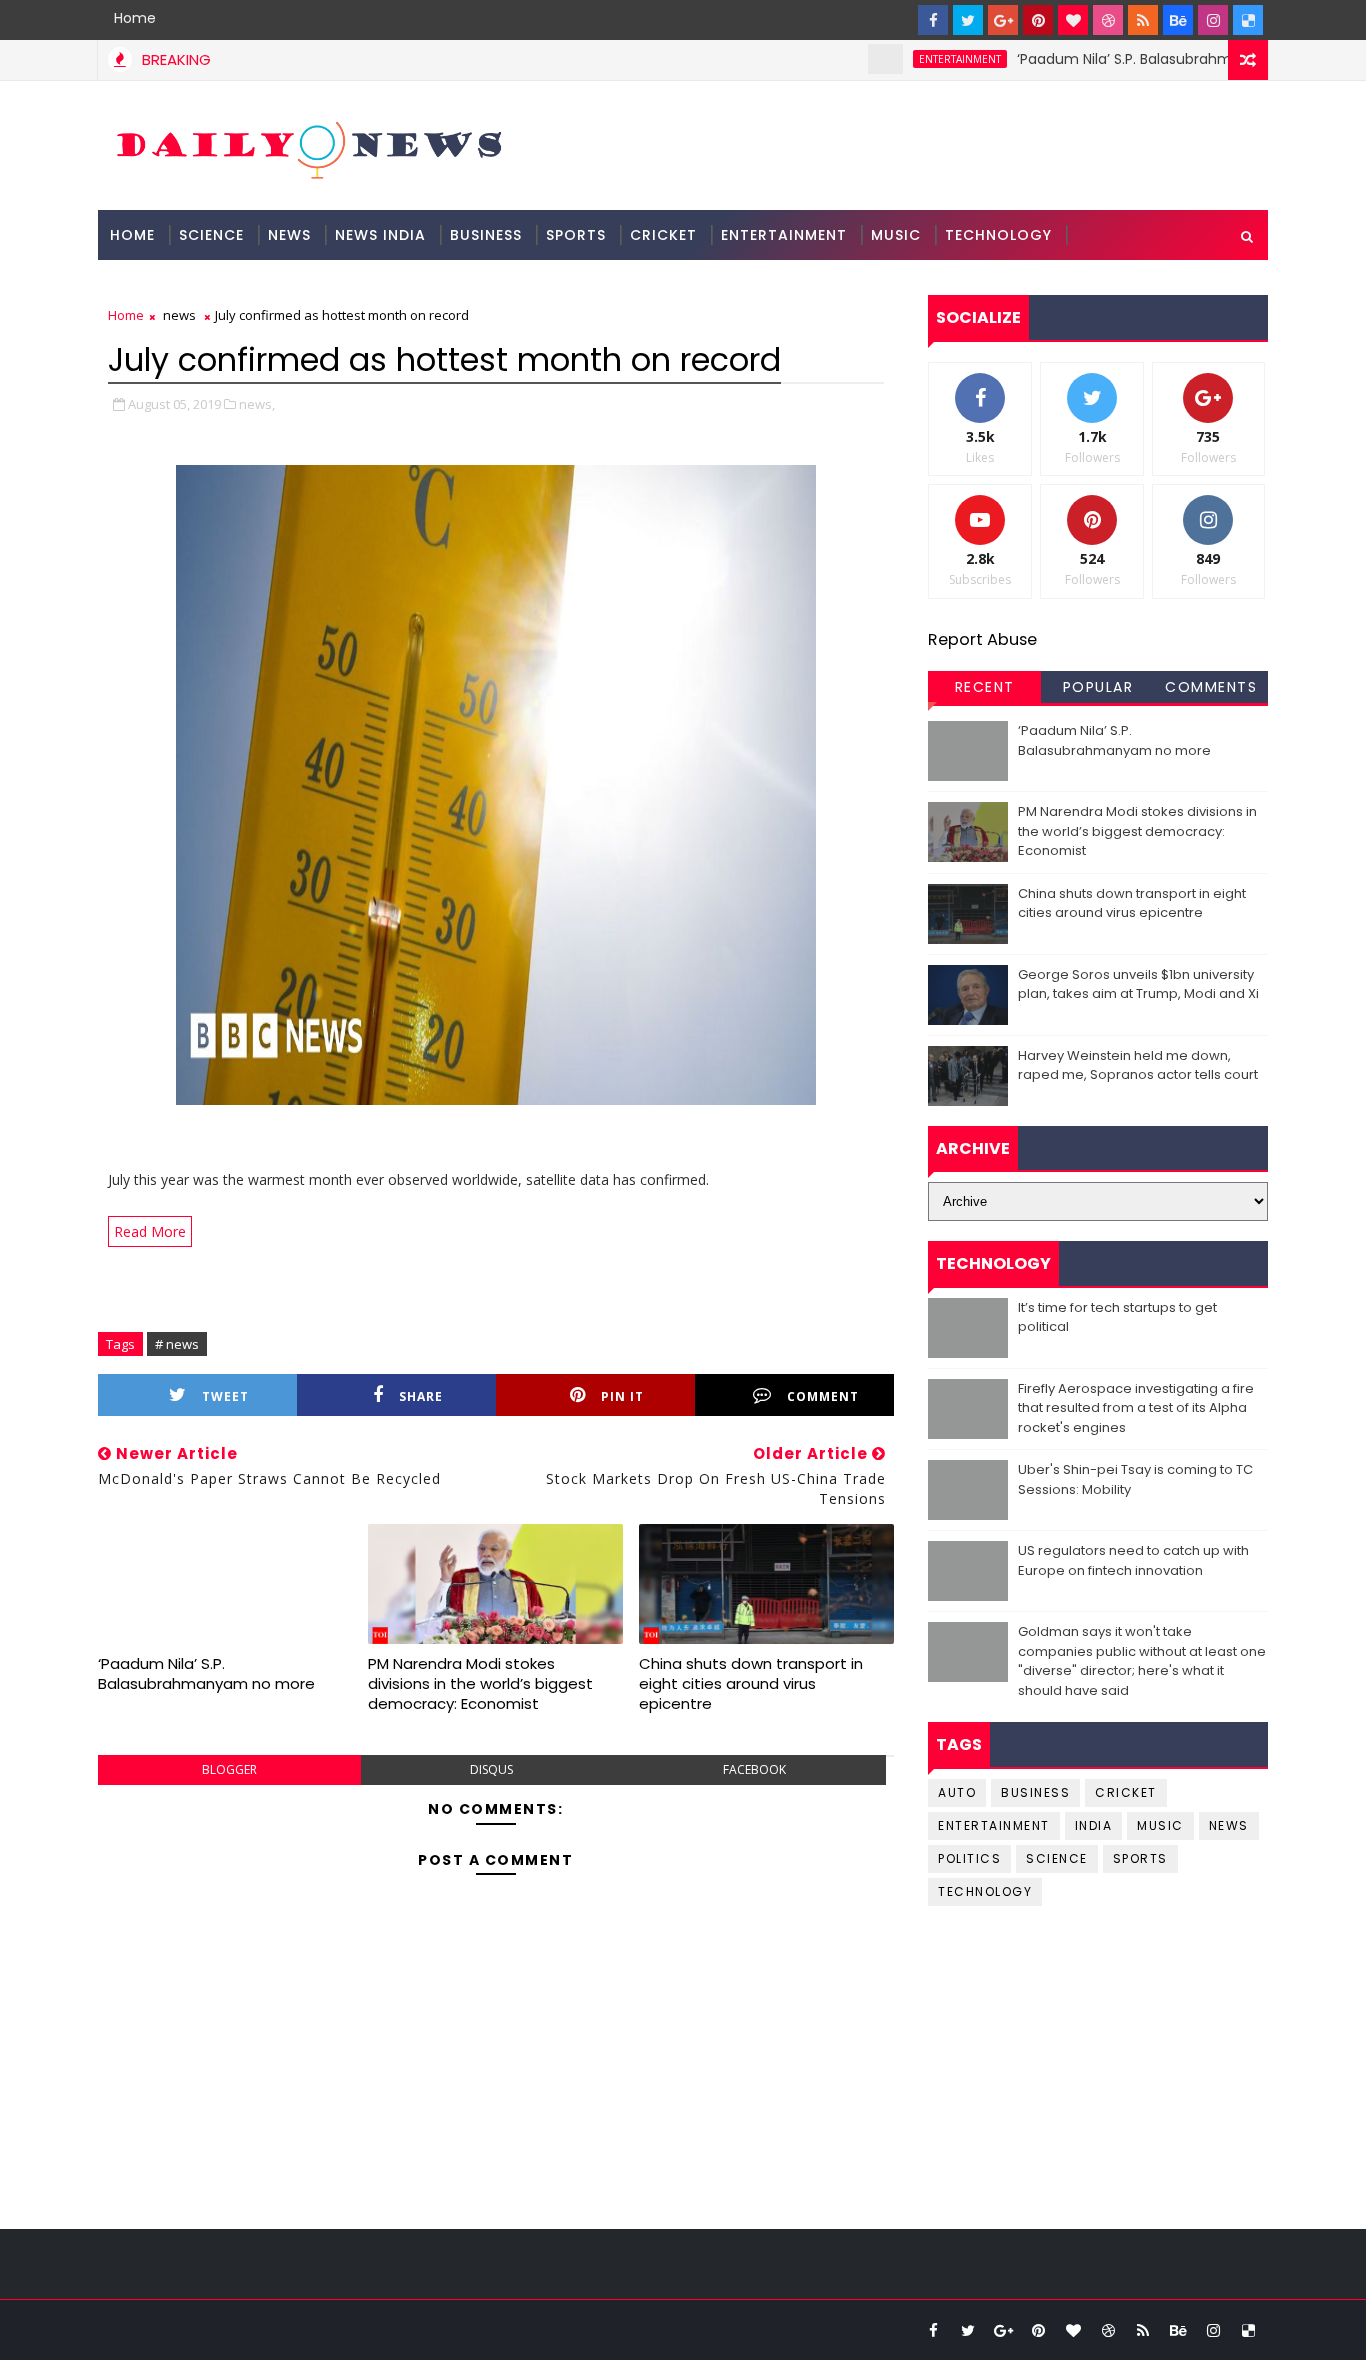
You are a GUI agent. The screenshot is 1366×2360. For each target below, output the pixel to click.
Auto (957, 1792)
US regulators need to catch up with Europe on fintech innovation (1133, 1560)
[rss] (1143, 20)
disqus (491, 1769)
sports (1140, 1858)
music (1160, 1825)
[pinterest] (1038, 20)
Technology (998, 235)
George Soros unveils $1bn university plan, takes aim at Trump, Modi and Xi (1138, 984)
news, (257, 404)
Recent (985, 687)
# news (177, 1344)
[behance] (1178, 20)
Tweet (225, 1396)
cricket (1126, 1792)
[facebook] (933, 20)
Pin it (622, 1396)
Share (421, 1396)
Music (896, 235)
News (289, 235)
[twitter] (968, 20)
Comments (1211, 687)
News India (380, 235)
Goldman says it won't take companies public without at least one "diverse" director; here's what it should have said (1142, 1661)
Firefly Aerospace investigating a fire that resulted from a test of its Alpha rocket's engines (1136, 1408)
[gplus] (1003, 20)
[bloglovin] (1073, 20)
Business (486, 235)
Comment (823, 1396)
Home (135, 18)
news (179, 315)
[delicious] (1248, 20)
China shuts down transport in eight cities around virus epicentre (751, 1684)
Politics (969, 1858)
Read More (150, 1231)
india (1094, 1825)
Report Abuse (982, 639)
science (211, 235)
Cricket (663, 235)
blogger (229, 1769)
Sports (576, 235)
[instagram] (1213, 20)
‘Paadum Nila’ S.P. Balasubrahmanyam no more (1136, 59)
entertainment (915, 59)
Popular (1098, 687)
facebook (754, 1769)
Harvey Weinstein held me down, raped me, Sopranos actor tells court (1138, 1065)
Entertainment (784, 235)
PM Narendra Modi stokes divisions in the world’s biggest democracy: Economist (480, 1684)
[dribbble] (1108, 20)
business (1035, 1792)
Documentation (179, 285)
